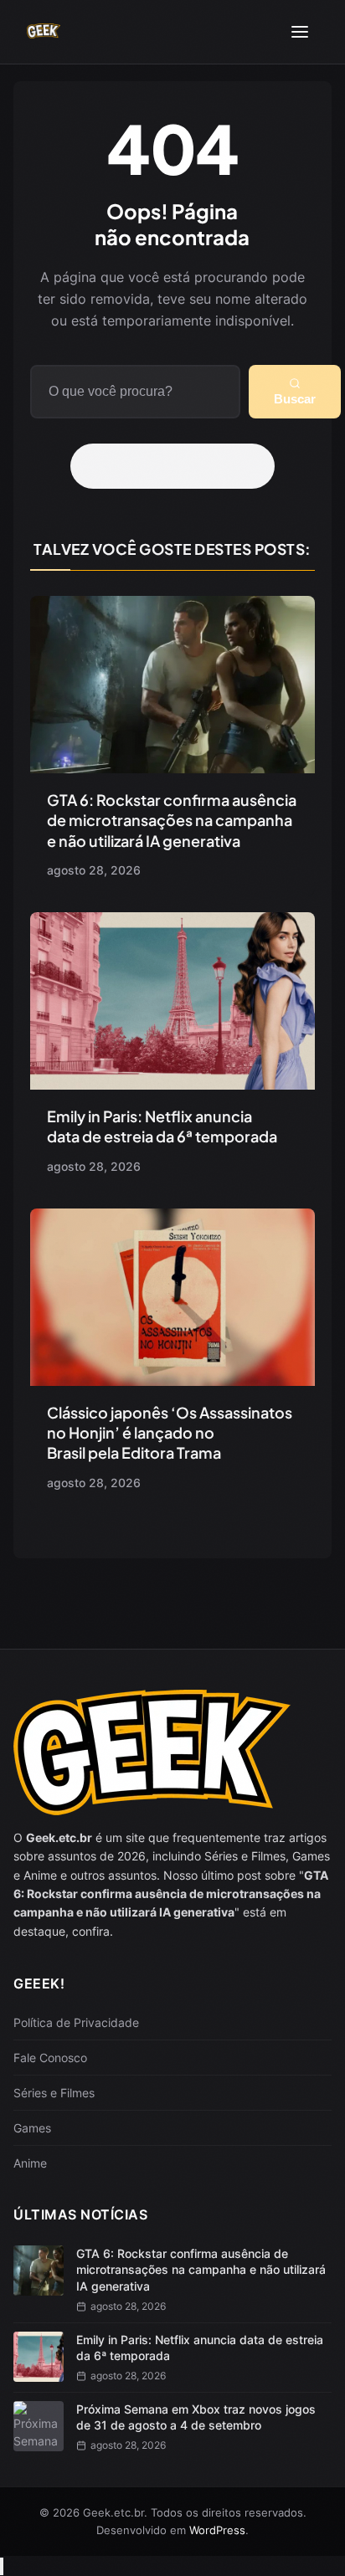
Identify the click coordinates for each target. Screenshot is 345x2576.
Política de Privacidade (76, 2022)
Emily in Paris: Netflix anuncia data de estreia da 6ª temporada (162, 1126)
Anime (30, 2163)
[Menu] (300, 32)
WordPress (217, 2530)
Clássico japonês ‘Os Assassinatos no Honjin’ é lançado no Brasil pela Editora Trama (170, 1433)
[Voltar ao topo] (2, 2566)
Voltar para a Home (178, 466)
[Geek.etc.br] (44, 32)
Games (32, 2128)
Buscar (295, 399)
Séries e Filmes (54, 2093)
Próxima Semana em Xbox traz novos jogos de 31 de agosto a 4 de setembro (196, 2417)
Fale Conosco (50, 2058)
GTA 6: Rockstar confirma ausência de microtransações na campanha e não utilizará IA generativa (172, 820)
